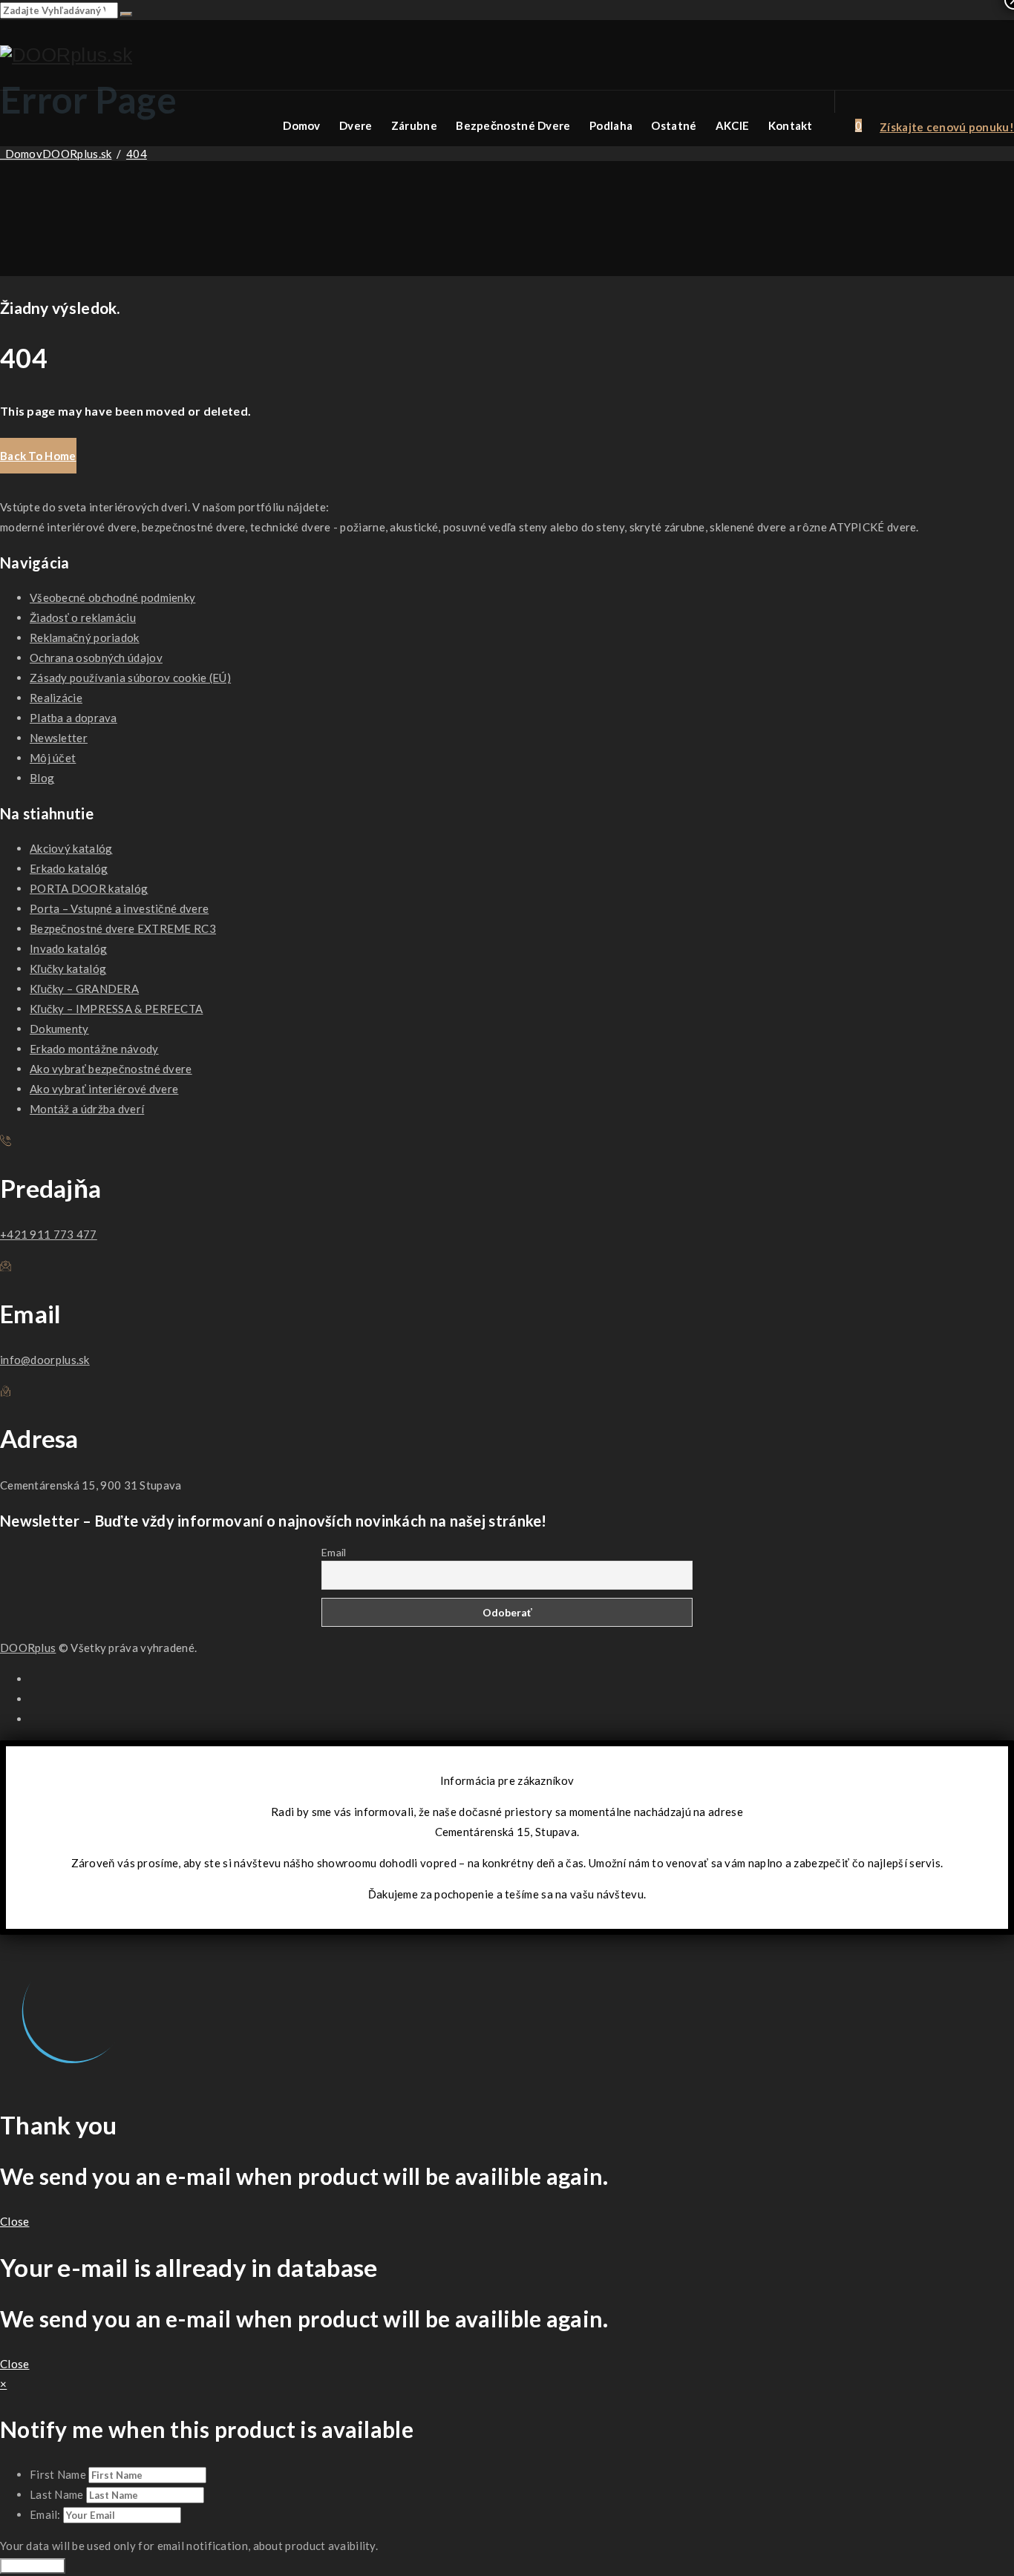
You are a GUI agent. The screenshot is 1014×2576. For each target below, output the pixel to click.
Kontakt (791, 125)
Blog (42, 778)
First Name (58, 2474)
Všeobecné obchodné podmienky (112, 597)
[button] (38, 456)
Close (15, 2221)
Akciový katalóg (71, 848)
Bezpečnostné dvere (513, 125)
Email (334, 1552)
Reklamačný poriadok (85, 638)
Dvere (356, 125)
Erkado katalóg (69, 868)
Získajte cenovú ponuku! (947, 127)
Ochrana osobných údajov (96, 658)
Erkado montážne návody (94, 1049)
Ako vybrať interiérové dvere (104, 1089)
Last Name (57, 2494)
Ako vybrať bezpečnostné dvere (111, 1069)
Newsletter (59, 738)
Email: (46, 2514)
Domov (302, 125)
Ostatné (674, 125)
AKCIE (733, 125)
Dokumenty (59, 1029)
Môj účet (53, 758)
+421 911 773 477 (49, 1234)
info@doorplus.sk (45, 1360)
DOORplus (28, 1648)
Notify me (33, 2566)
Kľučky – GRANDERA (84, 989)
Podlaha (611, 125)
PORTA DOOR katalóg (89, 888)
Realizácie (56, 698)
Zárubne (414, 125)
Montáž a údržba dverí (87, 1109)
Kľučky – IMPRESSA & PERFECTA (116, 1009)
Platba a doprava (73, 718)
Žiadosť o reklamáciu (83, 617)
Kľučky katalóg (68, 969)
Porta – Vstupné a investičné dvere (119, 908)
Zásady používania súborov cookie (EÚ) (130, 678)
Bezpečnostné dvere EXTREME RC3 (123, 928)
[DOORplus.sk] (66, 55)
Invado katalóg (68, 948)
